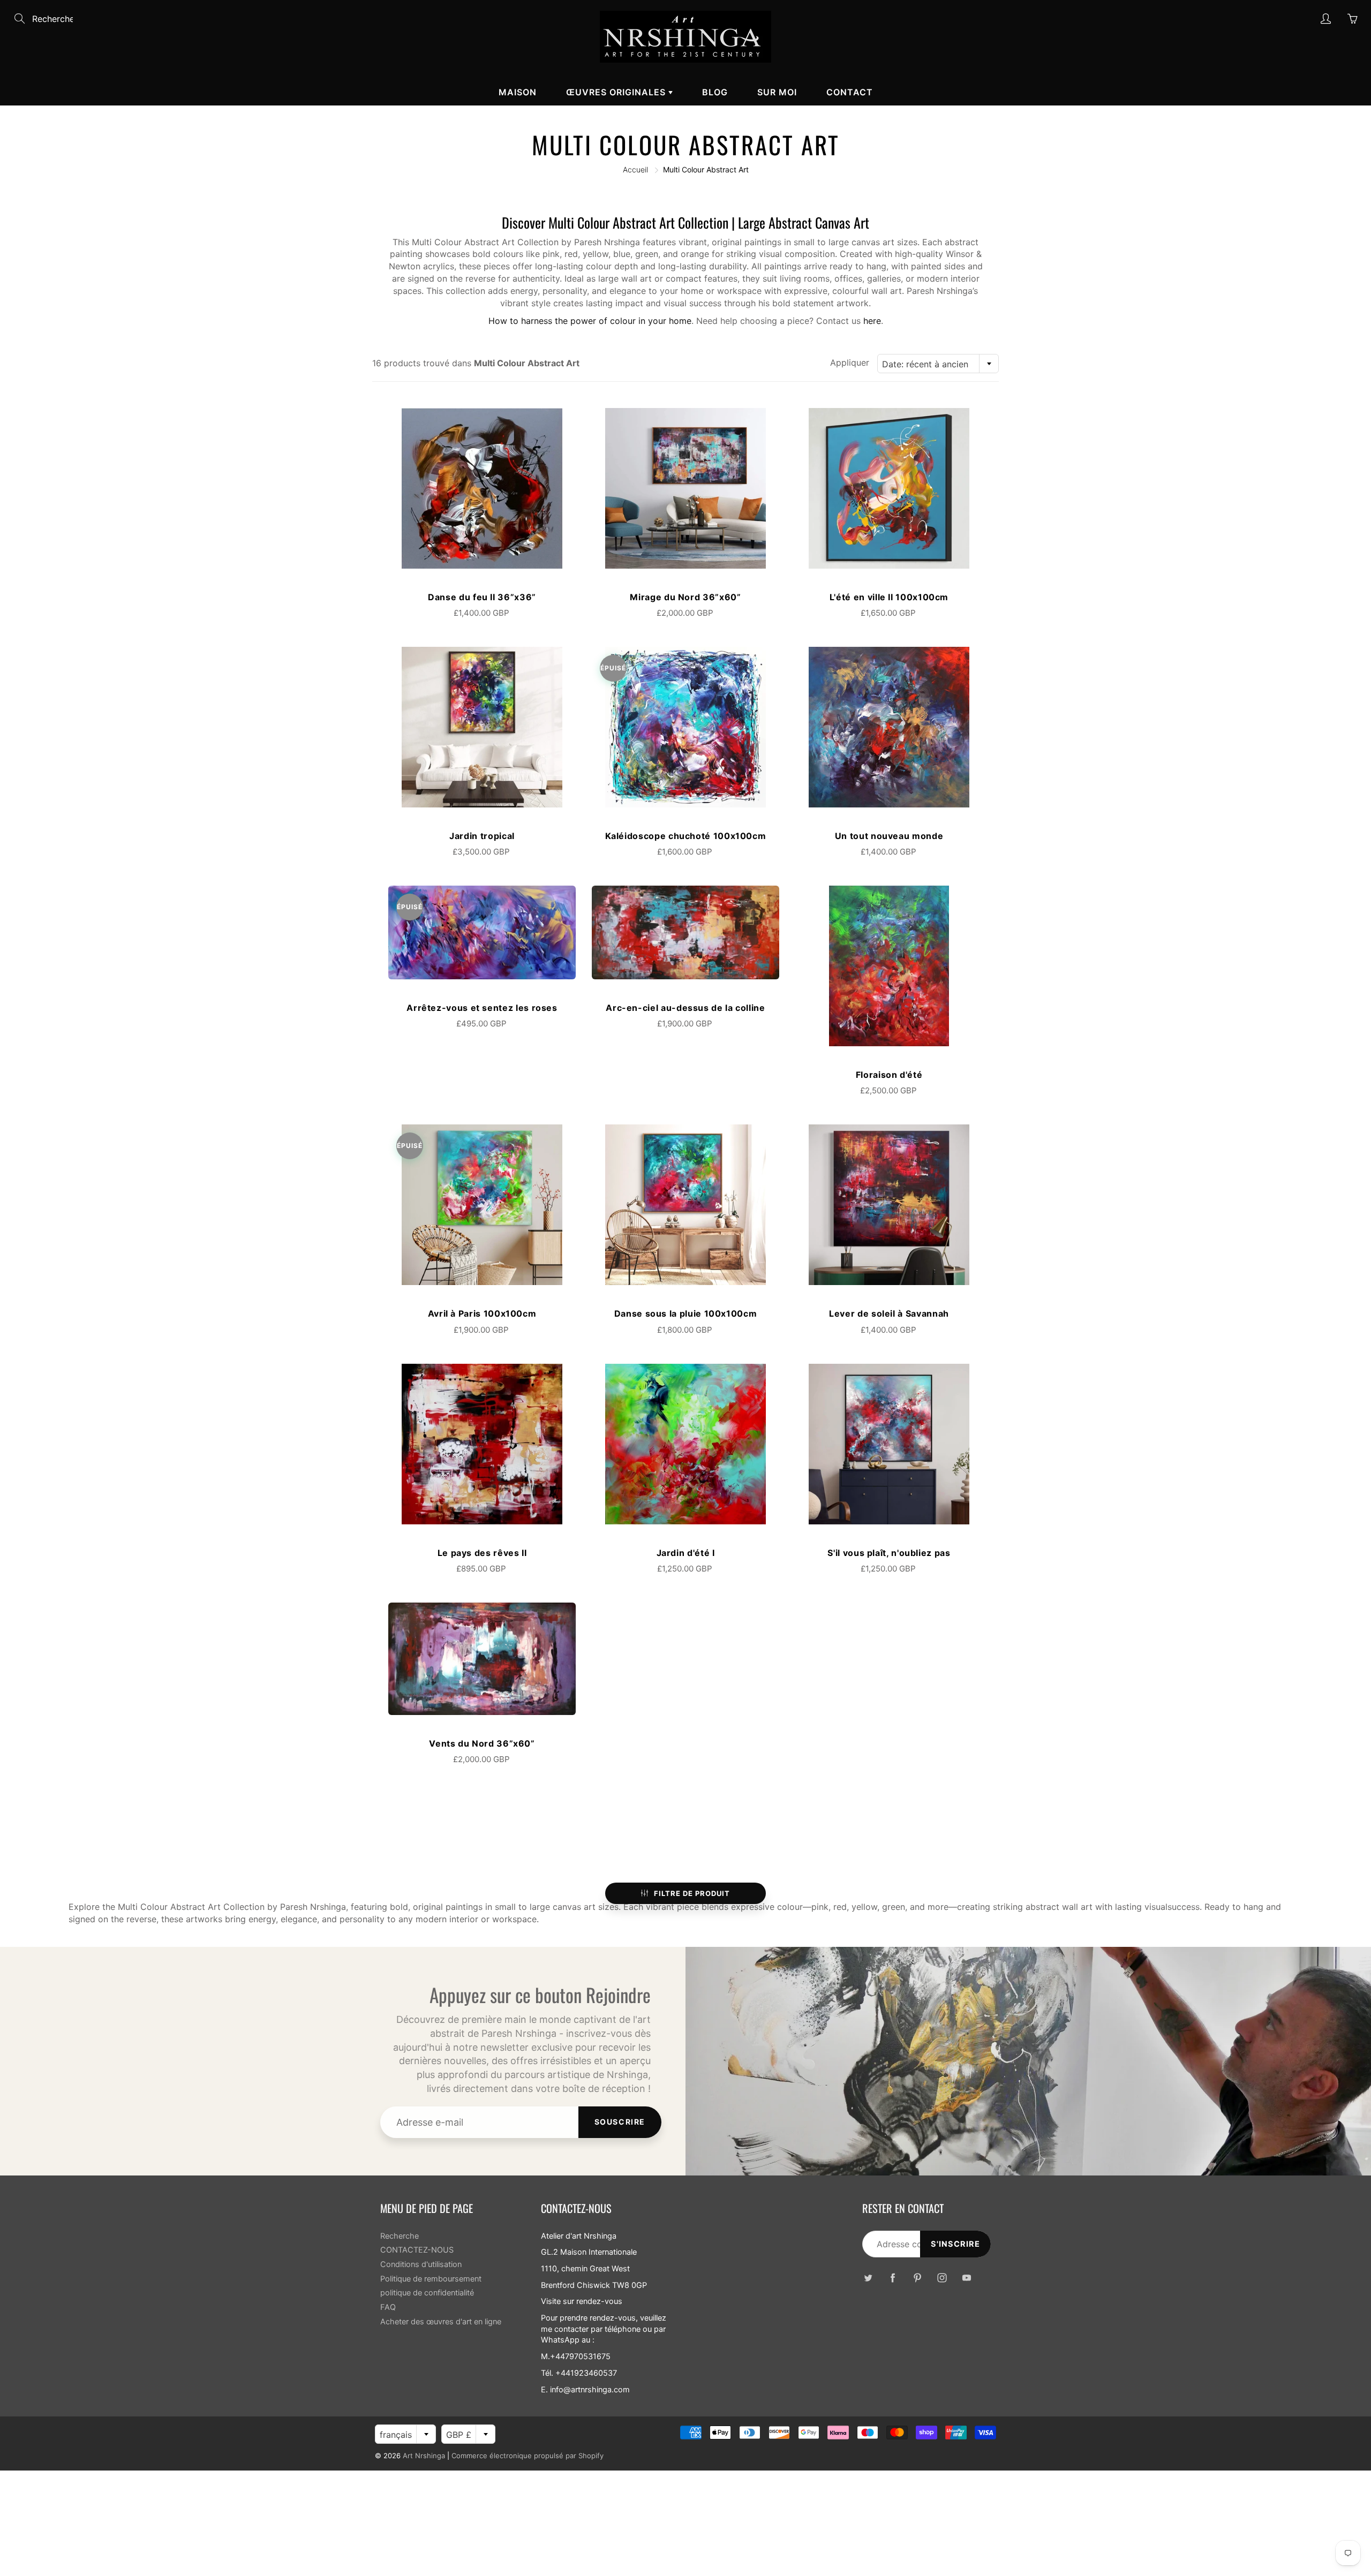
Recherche (400, 2236)
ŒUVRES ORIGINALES (617, 92)
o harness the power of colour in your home (602, 321)
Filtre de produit (692, 1893)
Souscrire (620, 2122)
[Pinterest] (917, 2277)
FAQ (388, 2307)
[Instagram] (942, 2277)
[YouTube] (966, 2277)
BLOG (715, 92)
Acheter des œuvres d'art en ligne (441, 2322)
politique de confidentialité (427, 2293)
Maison (518, 92)
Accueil (635, 169)
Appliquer (850, 362)
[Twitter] (868, 2277)
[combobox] (938, 364)
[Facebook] (892, 2277)
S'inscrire (955, 2244)
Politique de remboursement (431, 2279)
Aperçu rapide (482, 488)
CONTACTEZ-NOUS (417, 2250)
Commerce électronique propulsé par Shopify (528, 2456)
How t (501, 321)
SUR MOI (777, 92)
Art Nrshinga (424, 2456)
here (872, 321)
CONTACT (850, 92)
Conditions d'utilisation (421, 2264)
